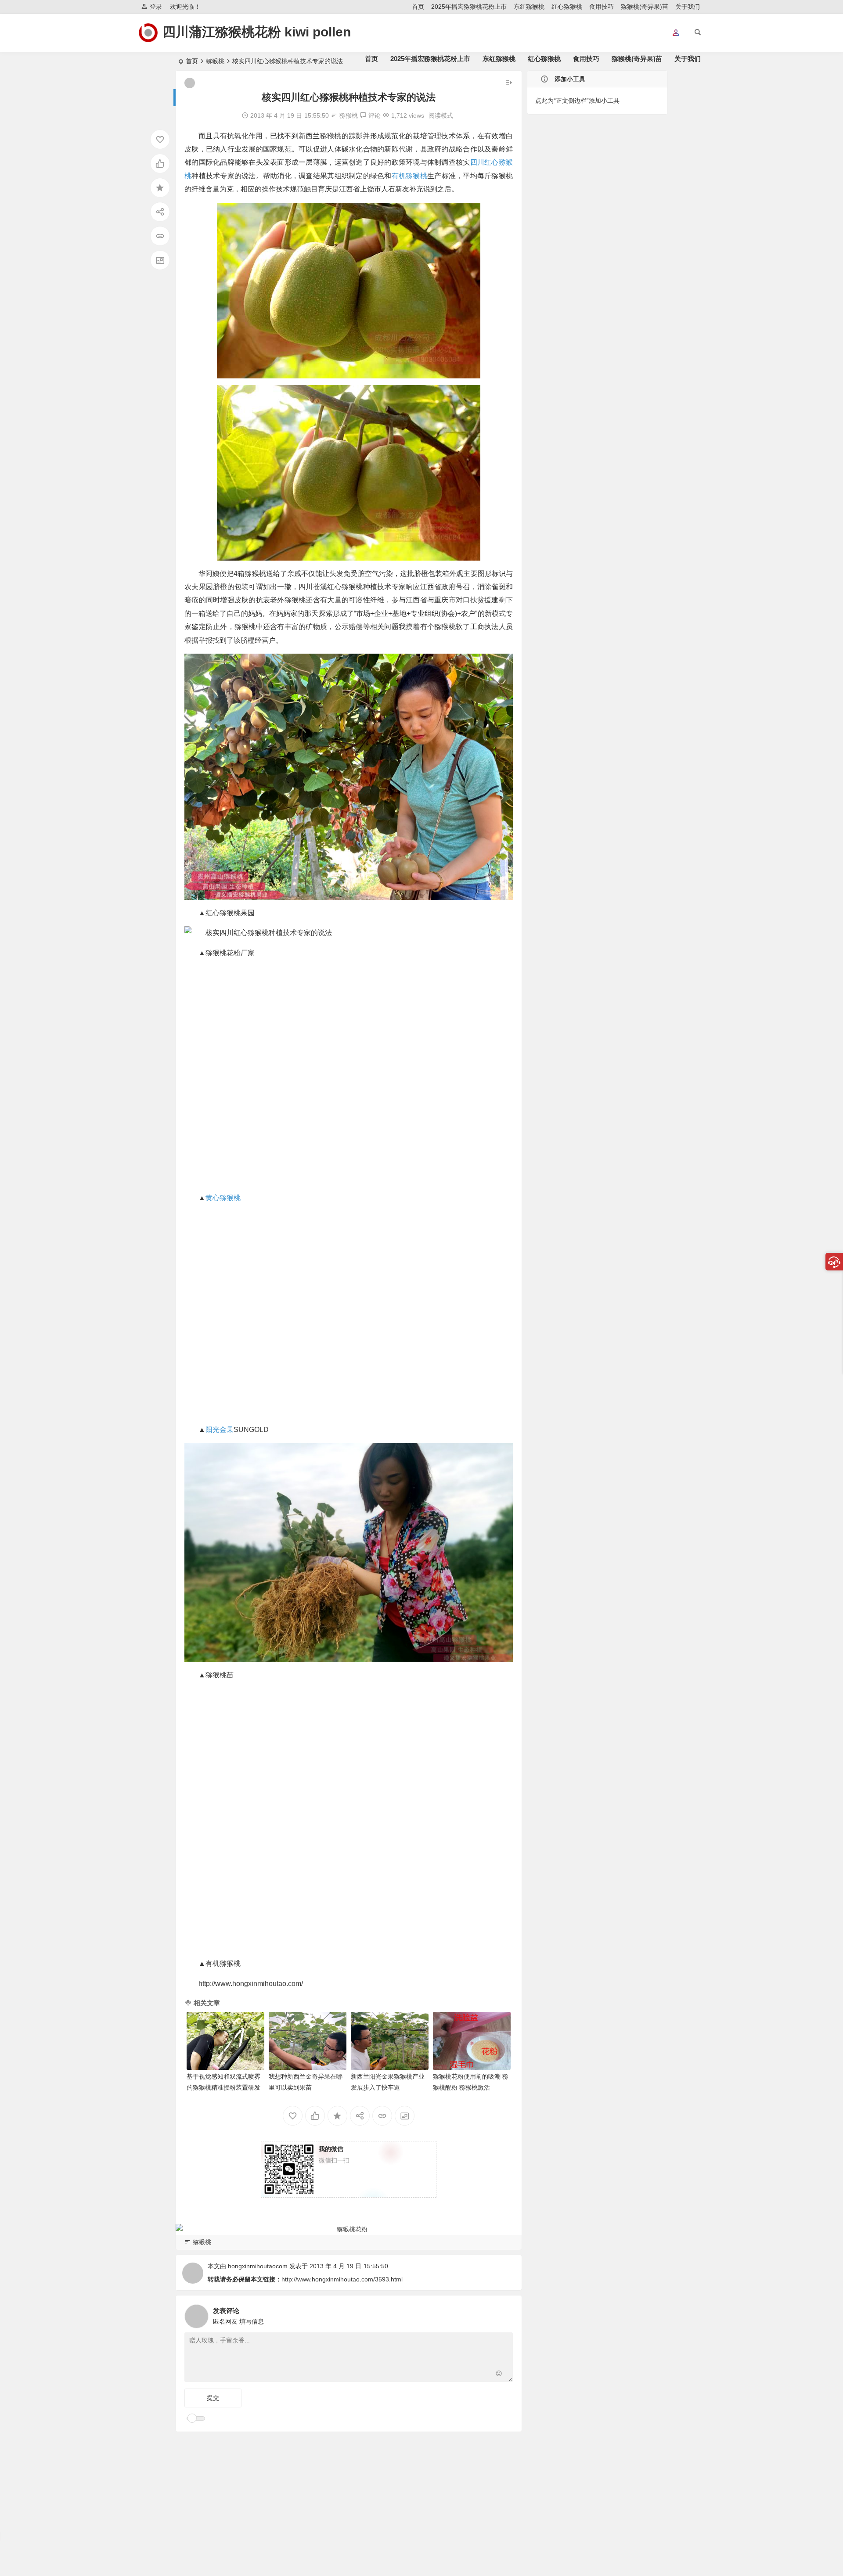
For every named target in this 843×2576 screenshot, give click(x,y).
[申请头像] (504, 2314)
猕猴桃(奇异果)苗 (645, 7)
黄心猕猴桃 (223, 1198)
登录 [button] (156, 7)
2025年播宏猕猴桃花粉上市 (469, 7)
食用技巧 (602, 7)
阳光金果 (220, 1430)
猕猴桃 (349, 115)
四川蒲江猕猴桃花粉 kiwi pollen (257, 32)
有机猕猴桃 (409, 176)
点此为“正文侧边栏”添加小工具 (577, 101)
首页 (418, 7)
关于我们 (688, 7)
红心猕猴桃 (567, 7)
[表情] (499, 2374)
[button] (676, 33)
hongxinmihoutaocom (258, 2266)
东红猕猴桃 (529, 7)
